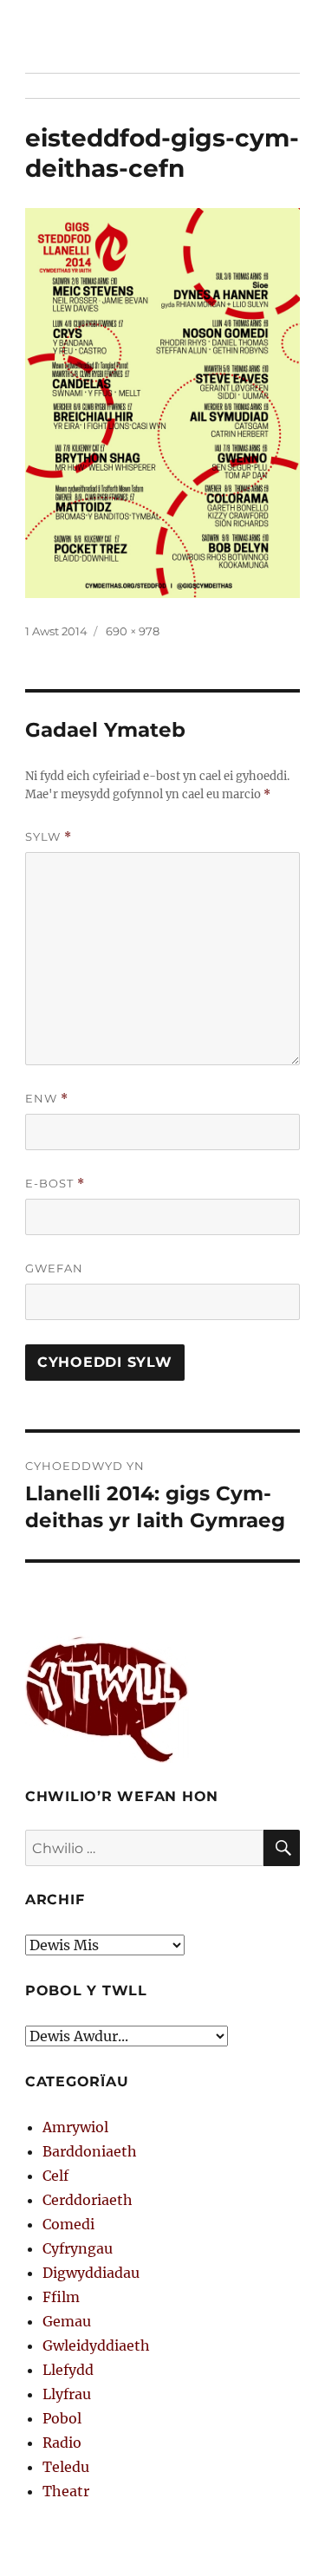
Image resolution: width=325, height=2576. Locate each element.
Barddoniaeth (90, 2151)
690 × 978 (133, 631)
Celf (55, 2176)
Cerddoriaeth (88, 2200)
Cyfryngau (78, 2248)
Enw (47, 1099)
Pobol (62, 2418)
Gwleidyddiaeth (96, 2345)
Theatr (66, 2491)
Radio (62, 2443)
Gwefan (54, 1268)
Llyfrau (67, 2394)
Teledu (66, 2467)
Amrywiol (75, 2127)
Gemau (67, 2321)
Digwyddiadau (91, 2273)
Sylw (49, 837)
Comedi (68, 2224)
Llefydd (68, 2370)
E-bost (55, 1184)
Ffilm (61, 2297)
